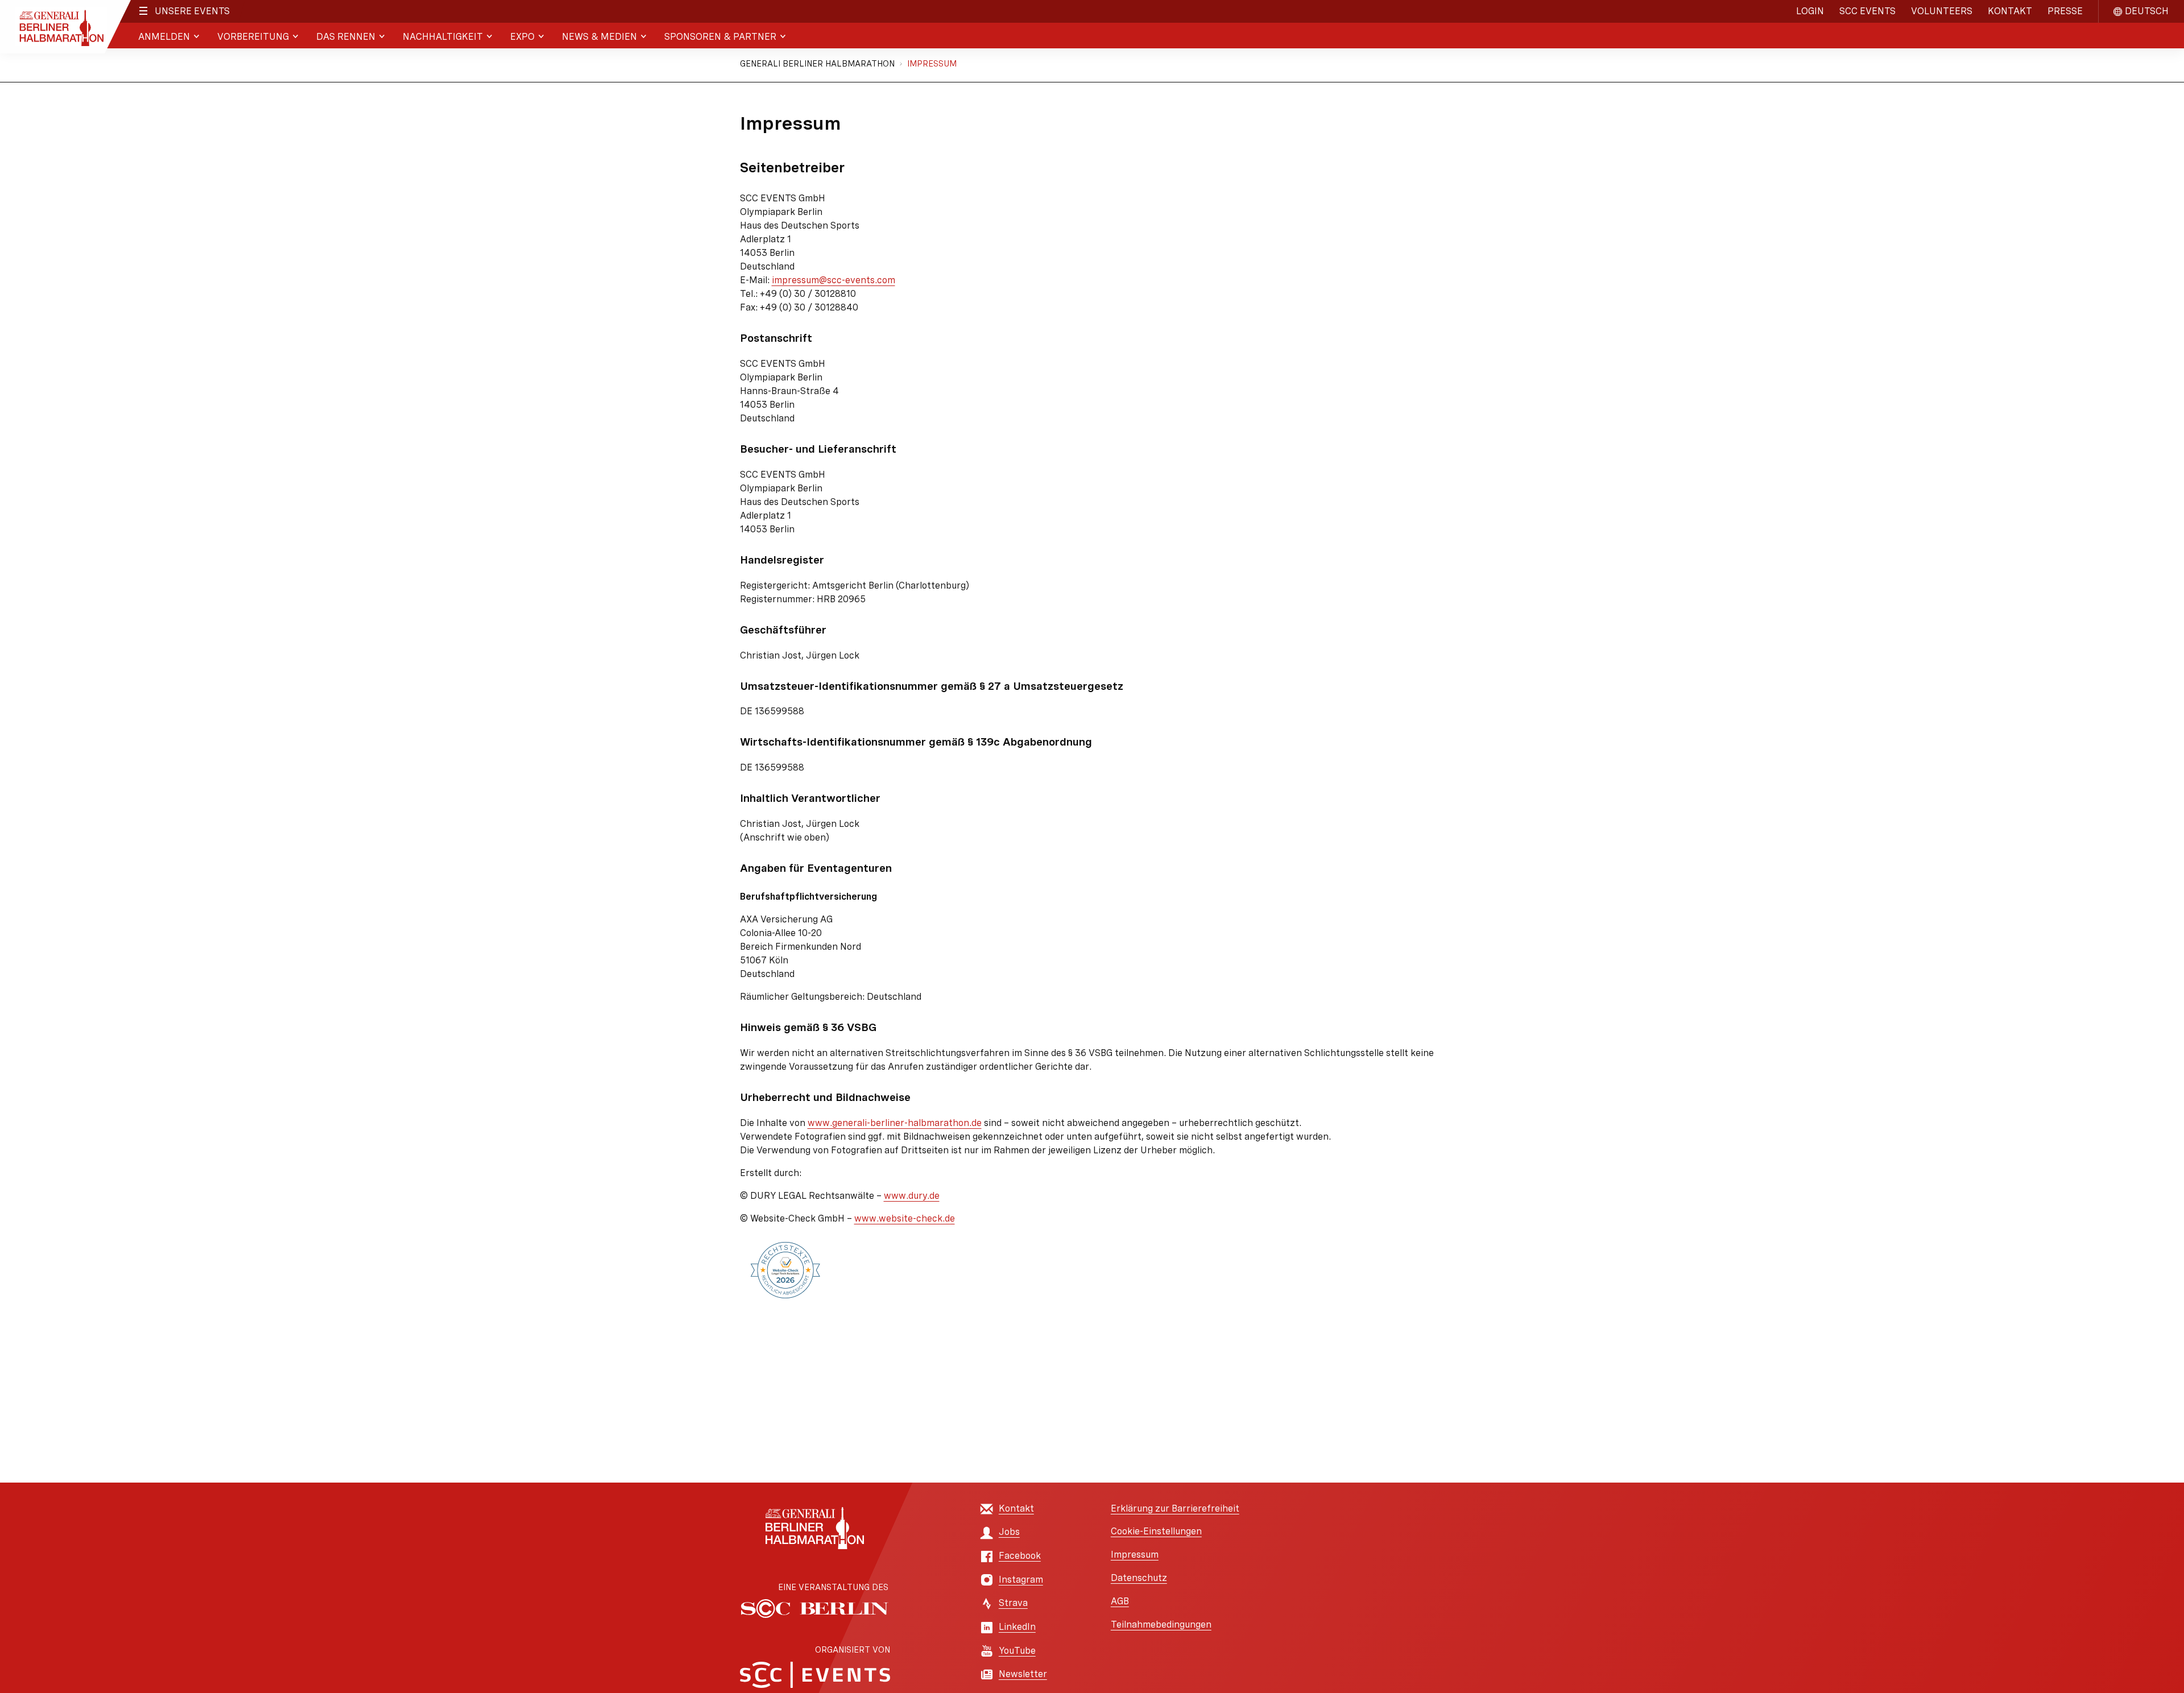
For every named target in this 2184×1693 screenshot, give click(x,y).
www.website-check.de (905, 1218)
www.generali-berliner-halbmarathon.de (895, 1123)
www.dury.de (912, 1196)
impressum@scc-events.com (834, 280)
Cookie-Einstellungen (1156, 1531)
